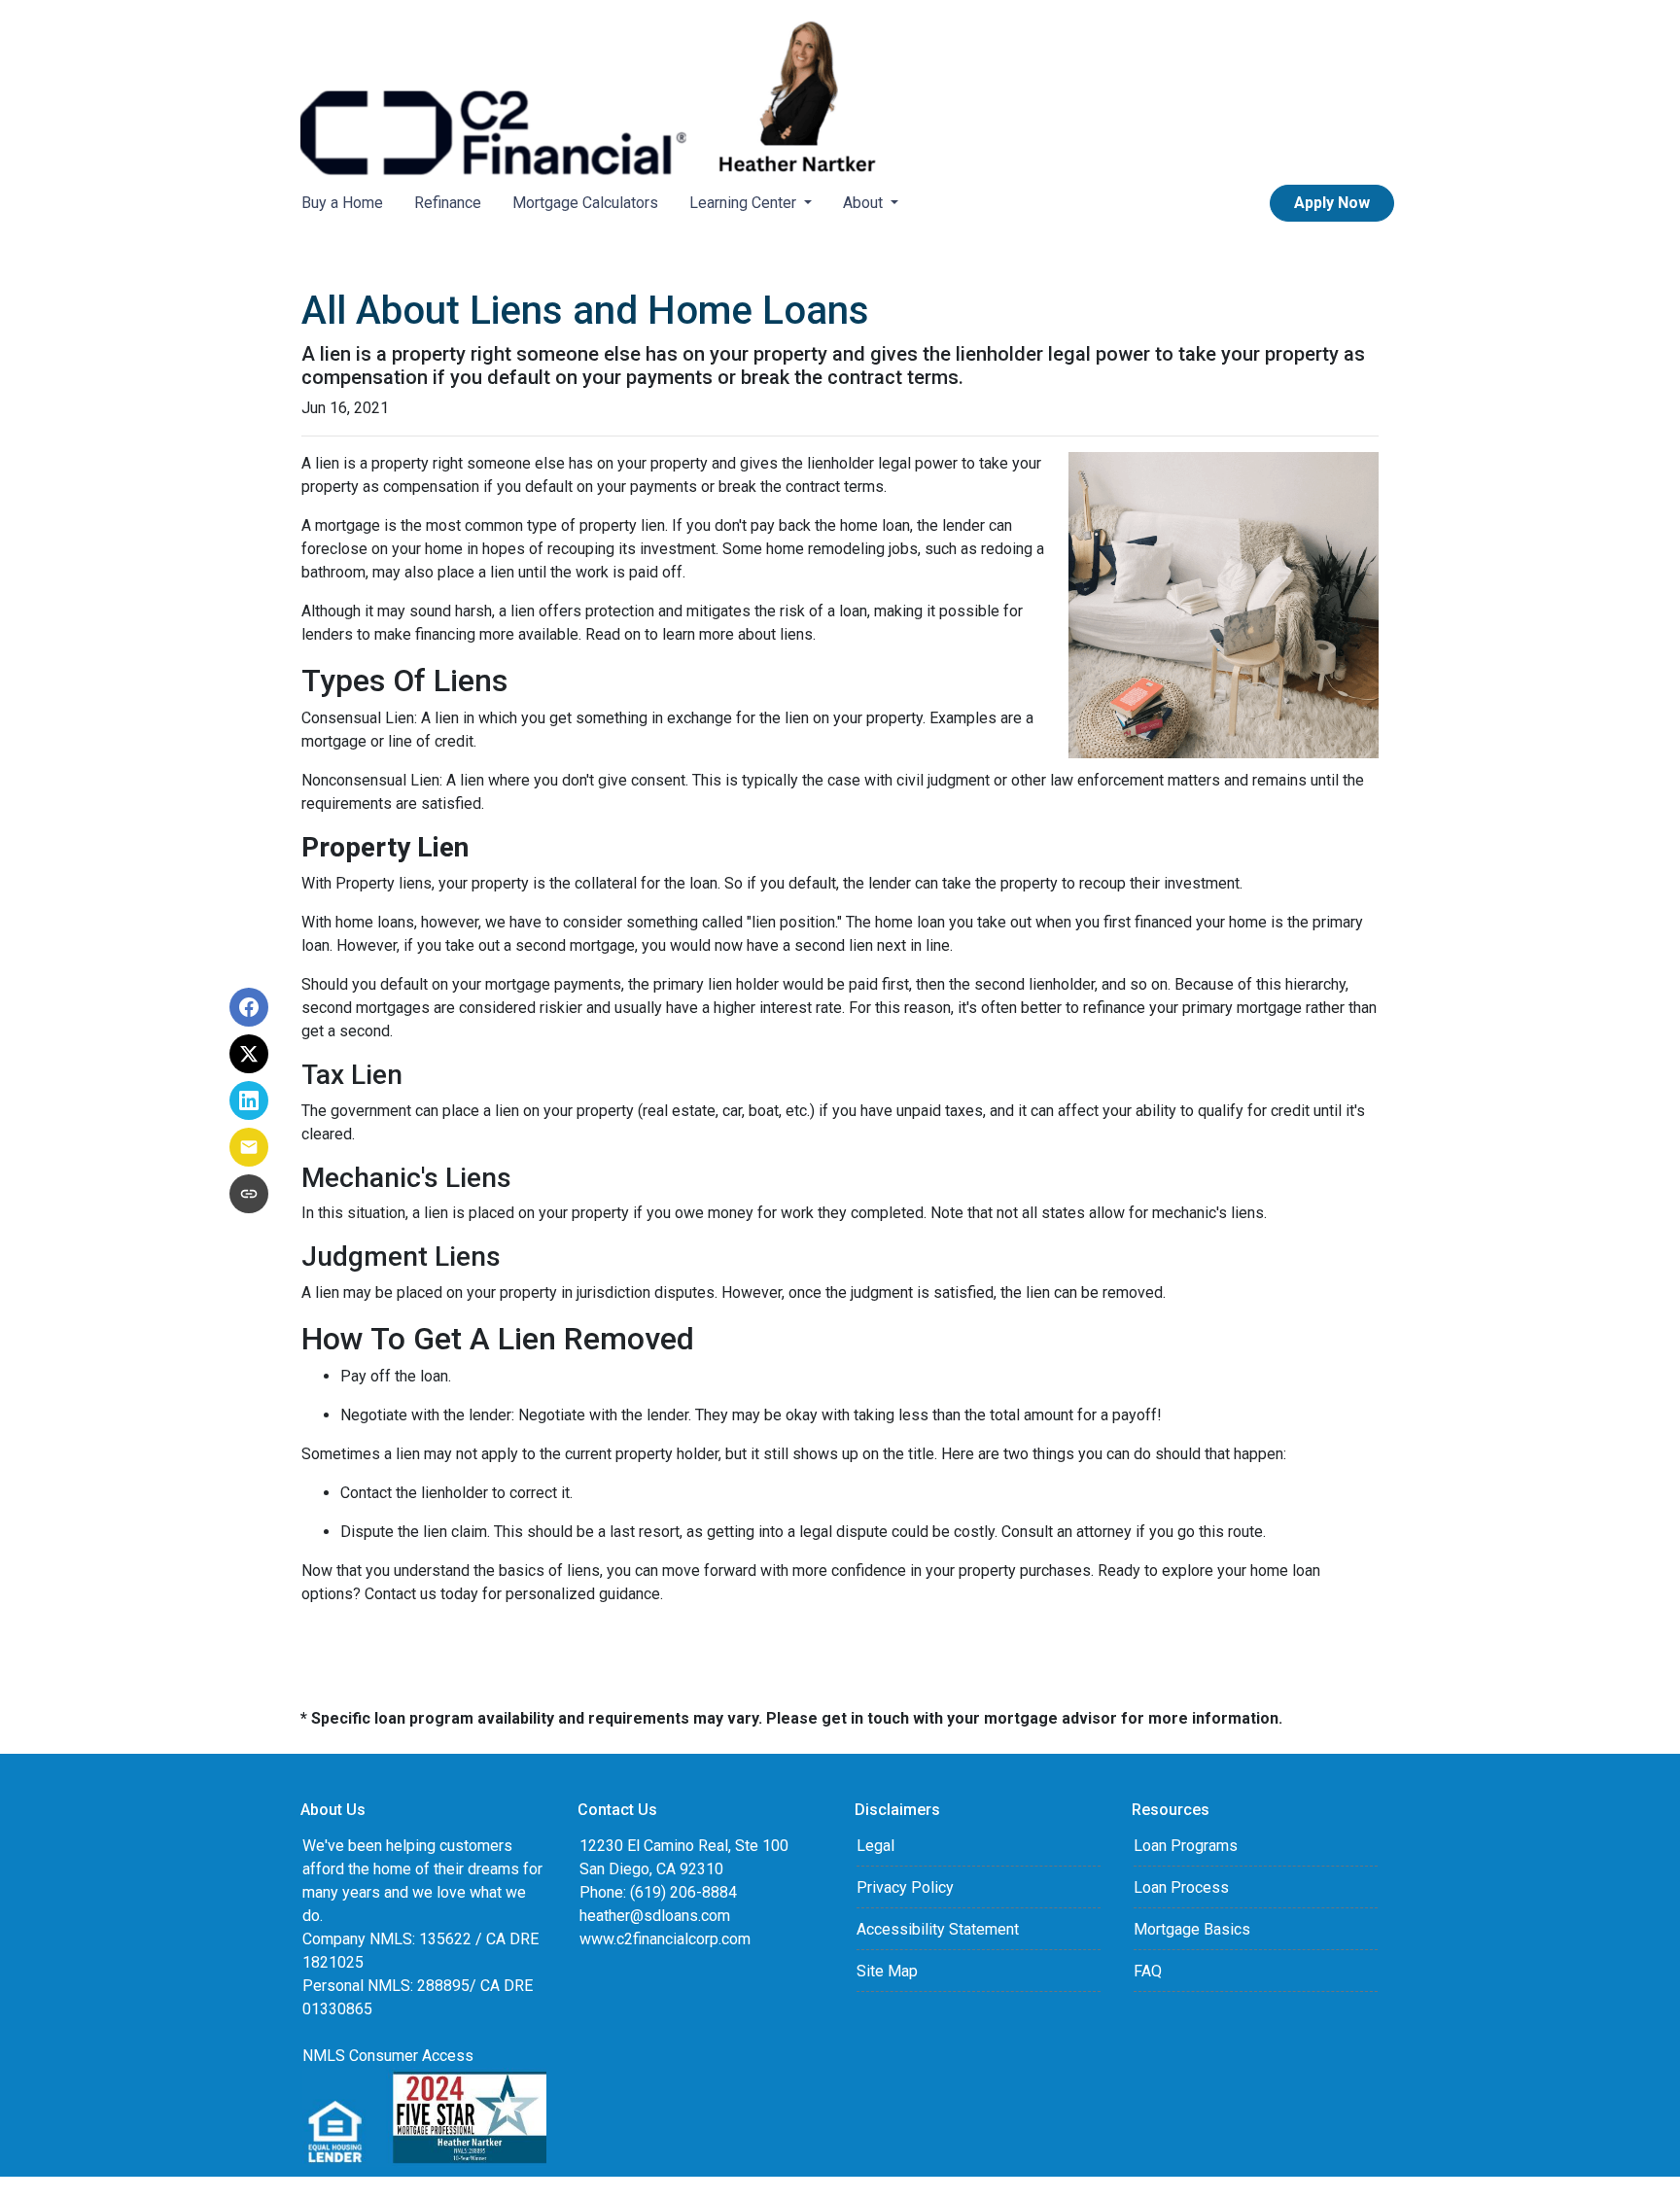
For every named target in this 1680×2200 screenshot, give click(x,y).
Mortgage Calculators (585, 203)
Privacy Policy (905, 1887)
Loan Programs (1186, 1846)
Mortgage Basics (1192, 1929)
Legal (875, 1846)
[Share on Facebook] (249, 1007)
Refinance (448, 203)
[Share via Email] (249, 1147)
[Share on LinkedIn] (249, 1100)
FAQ (1148, 1971)
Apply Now (1332, 203)
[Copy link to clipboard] (249, 1194)
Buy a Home (342, 203)
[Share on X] (249, 1054)
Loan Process (1181, 1887)
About (865, 203)
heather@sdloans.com (655, 1916)
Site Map (887, 1971)
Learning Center (745, 203)
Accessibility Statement (938, 1929)
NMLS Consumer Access (388, 2056)
